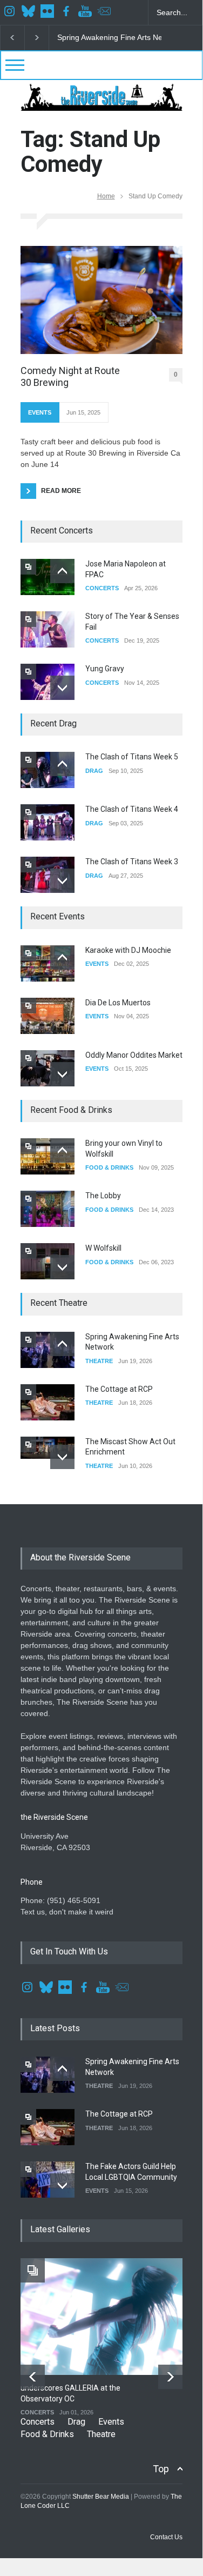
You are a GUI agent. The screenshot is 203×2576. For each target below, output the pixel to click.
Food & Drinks (47, 2434)
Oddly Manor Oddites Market (134, 1055)
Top (161, 2469)
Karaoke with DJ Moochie (128, 950)
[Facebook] (67, 12)
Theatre (101, 2434)
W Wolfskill (103, 1248)
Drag (76, 2422)
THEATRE (99, 1361)
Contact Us (166, 2537)
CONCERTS (102, 588)
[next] (62, 688)
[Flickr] (49, 12)
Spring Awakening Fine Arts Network (119, 37)
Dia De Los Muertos (118, 1003)
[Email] (105, 12)
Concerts (38, 2422)
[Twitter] (30, 12)
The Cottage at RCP (119, 1389)
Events (111, 2422)
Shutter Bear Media (101, 2497)
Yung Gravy (105, 669)
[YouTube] (86, 12)
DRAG (94, 771)
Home (106, 196)
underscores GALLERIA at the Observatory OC (70, 2393)
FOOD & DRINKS (109, 1167)
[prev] (62, 571)
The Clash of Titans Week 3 (132, 862)
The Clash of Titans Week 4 (132, 809)
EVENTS (40, 412)
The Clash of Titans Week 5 (132, 757)
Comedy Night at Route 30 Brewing (70, 376)
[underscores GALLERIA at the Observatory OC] (108, 2317)
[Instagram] (11, 12)
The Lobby (103, 1196)
